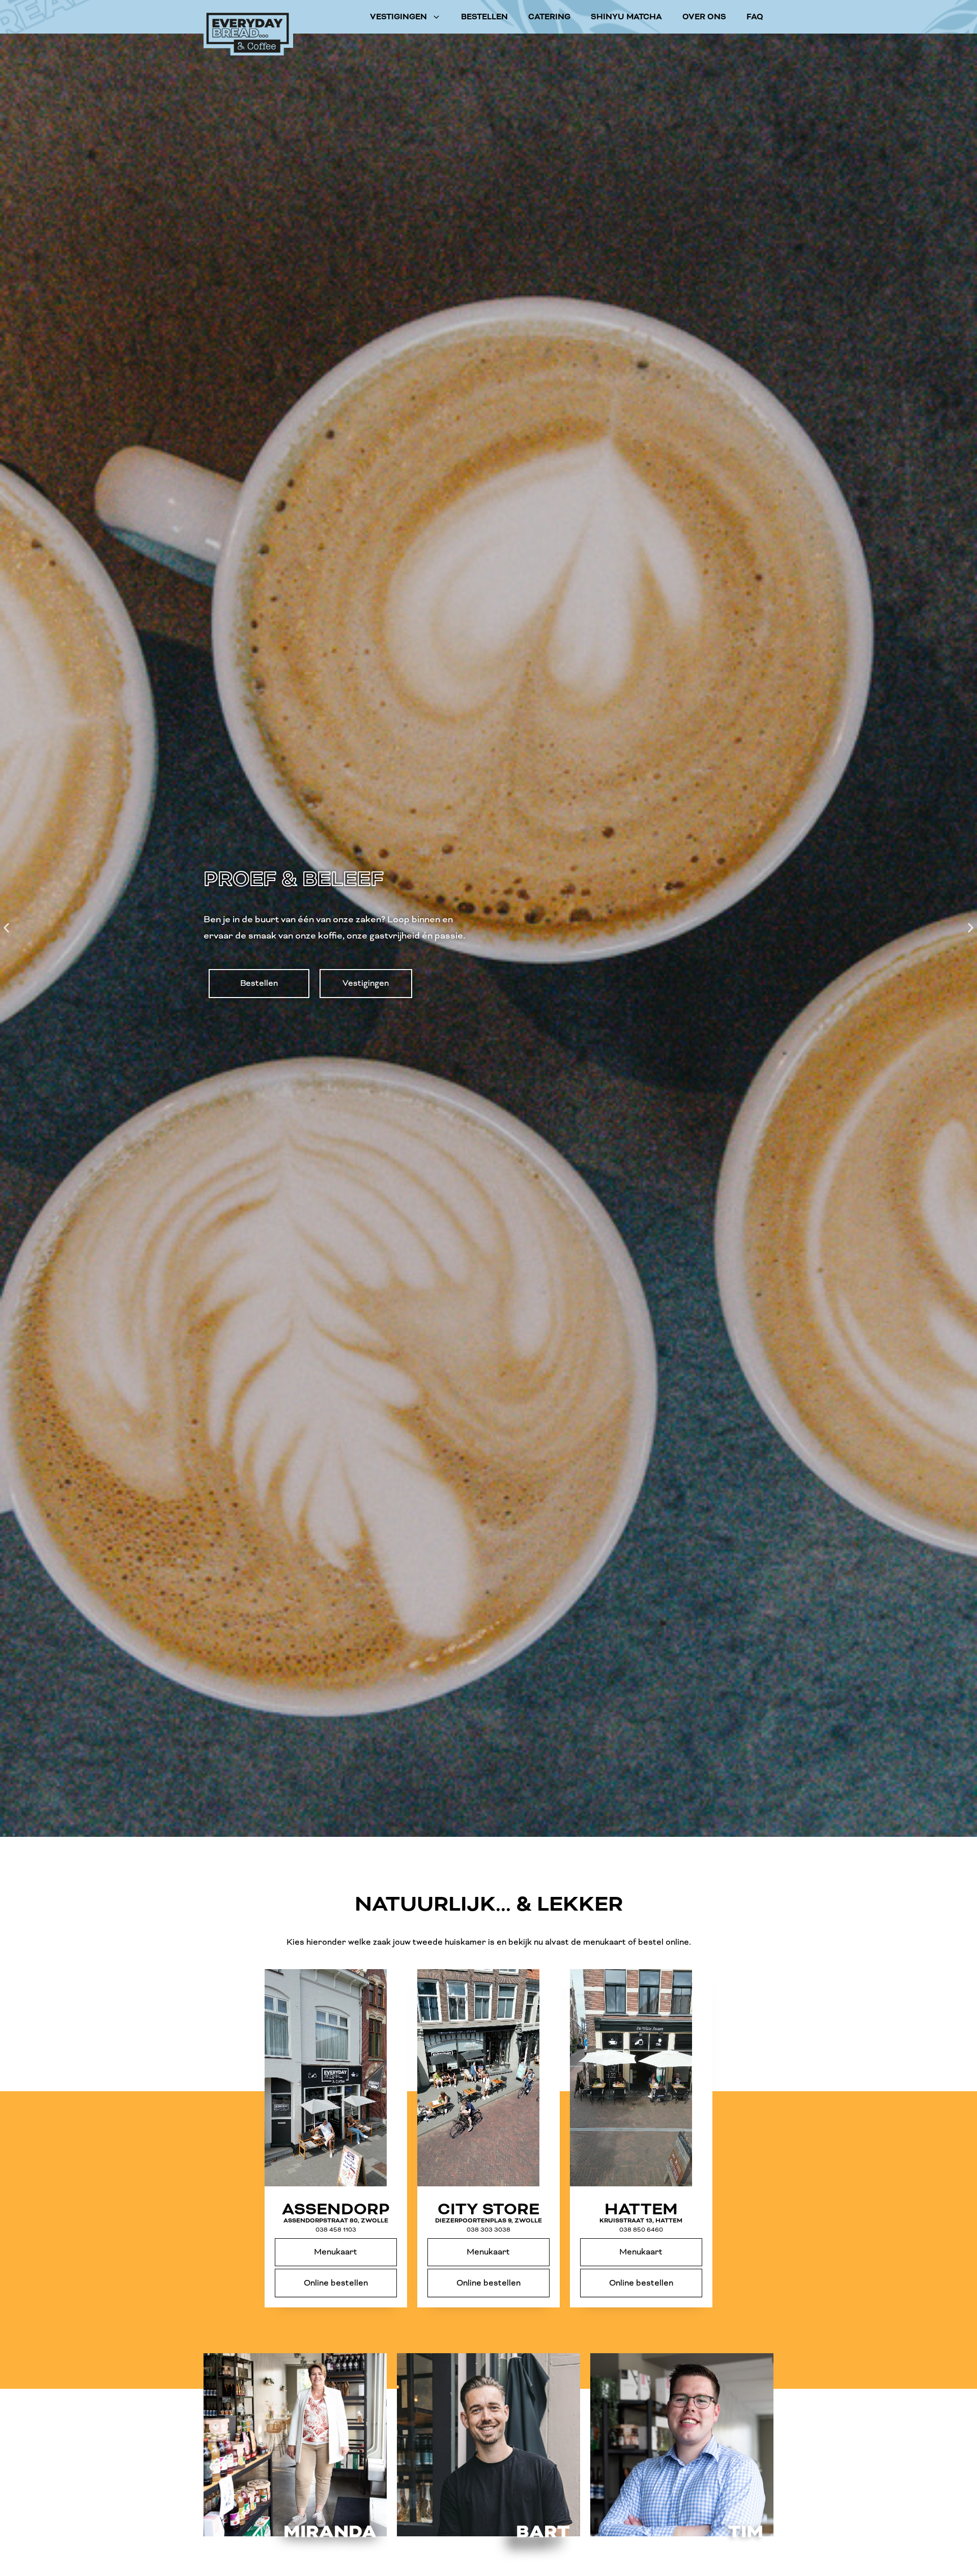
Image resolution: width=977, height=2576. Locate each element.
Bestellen (484, 17)
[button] (6, 928)
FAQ (755, 17)
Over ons (704, 17)
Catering (549, 17)
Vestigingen (398, 17)
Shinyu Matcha (626, 17)
